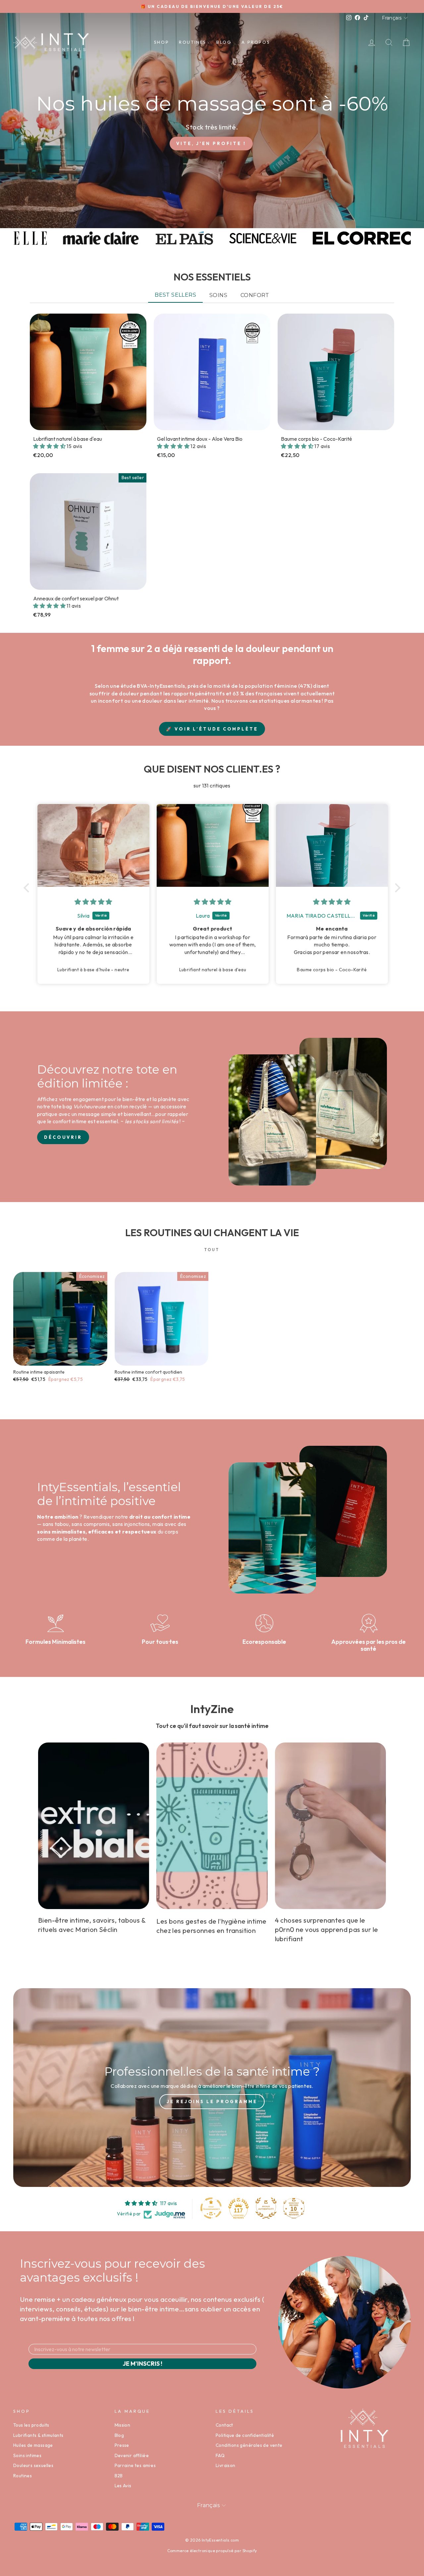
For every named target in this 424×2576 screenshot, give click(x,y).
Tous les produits (31, 2425)
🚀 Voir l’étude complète (212, 729)
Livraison (226, 2465)
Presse (122, 2445)
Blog (224, 42)
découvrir (63, 1137)
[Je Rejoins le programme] (212, 2088)
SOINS (218, 295)
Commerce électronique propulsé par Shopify (212, 2551)
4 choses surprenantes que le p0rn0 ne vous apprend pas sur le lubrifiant (327, 1929)
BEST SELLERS (175, 295)
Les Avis (123, 2486)
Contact (224, 2425)
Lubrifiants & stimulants (38, 2435)
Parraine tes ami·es (135, 2465)
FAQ (220, 2455)
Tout (212, 1250)
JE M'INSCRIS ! (142, 2364)
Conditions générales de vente (249, 2445)
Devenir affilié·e (132, 2455)
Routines (193, 42)
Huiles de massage (33, 2445)
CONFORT (255, 295)
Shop (161, 42)
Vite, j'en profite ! (211, 143)
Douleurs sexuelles (33, 2465)
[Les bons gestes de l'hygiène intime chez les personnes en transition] (212, 1826)
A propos (256, 42)
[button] (50, 446)
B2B (119, 2476)
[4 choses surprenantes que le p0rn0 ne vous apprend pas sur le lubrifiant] (330, 1826)
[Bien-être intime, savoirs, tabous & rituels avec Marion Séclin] (94, 1826)
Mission (123, 2425)
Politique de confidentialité (245, 2435)
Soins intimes (27, 2455)
